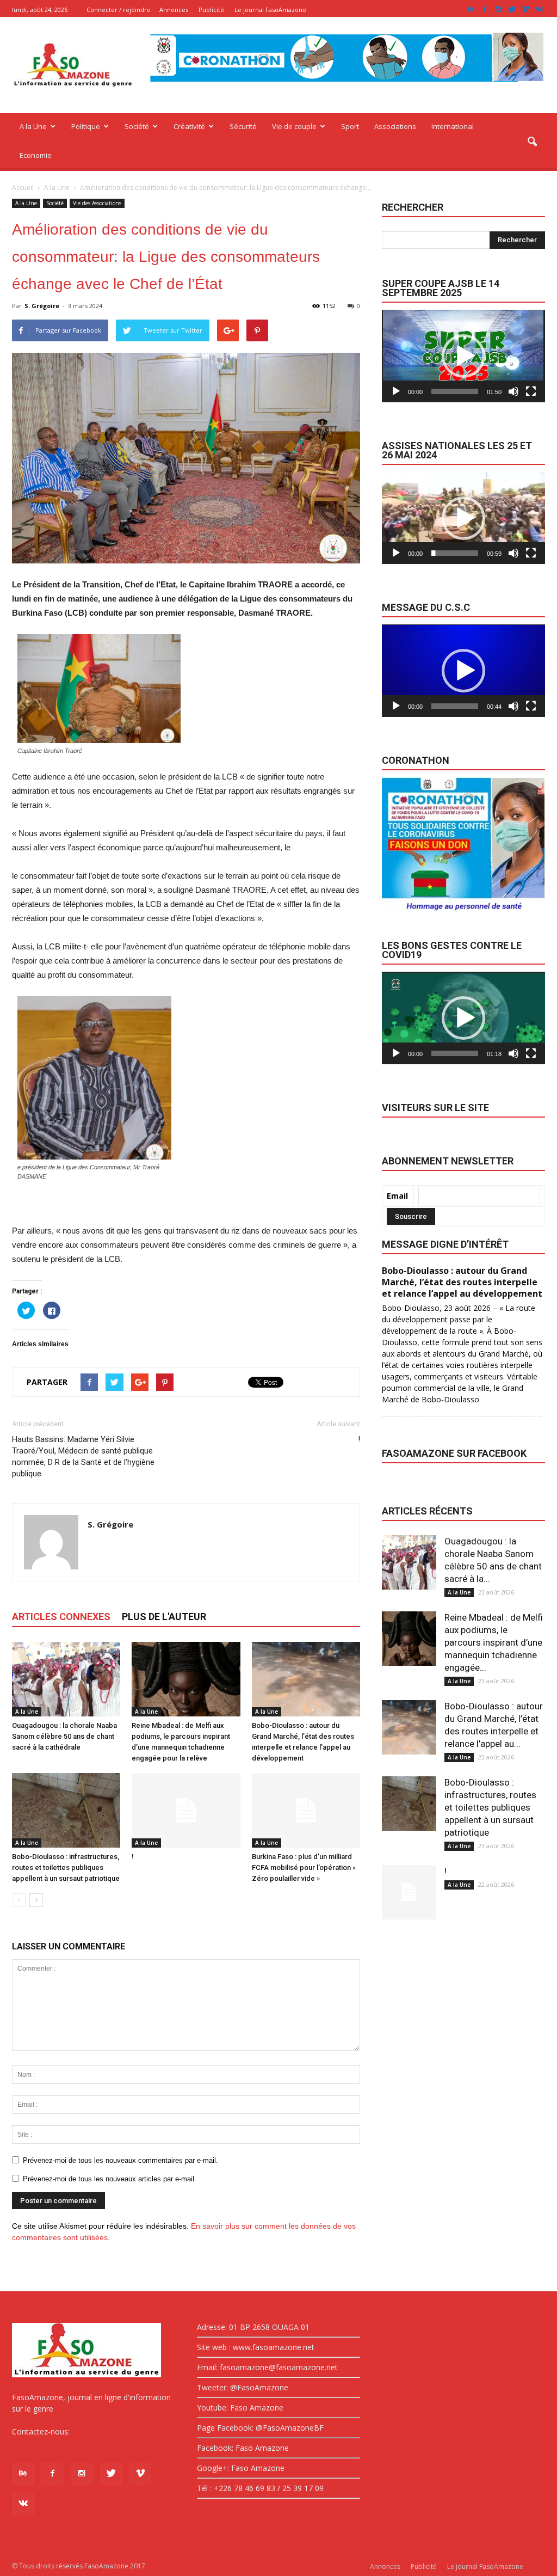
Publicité (211, 10)
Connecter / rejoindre (119, 10)
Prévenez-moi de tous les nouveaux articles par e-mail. (110, 2179)
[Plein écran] (531, 391)
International (453, 126)
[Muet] (513, 391)
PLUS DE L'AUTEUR (164, 1617)
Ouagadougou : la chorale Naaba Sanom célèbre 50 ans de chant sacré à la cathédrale (64, 1736)
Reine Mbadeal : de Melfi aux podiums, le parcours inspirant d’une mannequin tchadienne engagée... (494, 1642)
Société (137, 126)
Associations (395, 126)
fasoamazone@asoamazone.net (70, 2443)
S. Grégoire (42, 306)
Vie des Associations (97, 203)
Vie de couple (294, 126)
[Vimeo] (525, 10)
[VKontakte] (539, 10)
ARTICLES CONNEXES (61, 1617)
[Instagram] (498, 10)
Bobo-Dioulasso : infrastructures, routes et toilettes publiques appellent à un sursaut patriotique (66, 1867)
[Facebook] (485, 10)
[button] (532, 142)
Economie (36, 155)
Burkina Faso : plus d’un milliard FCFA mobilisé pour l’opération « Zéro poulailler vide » (304, 1867)
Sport (350, 126)
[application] (463, 356)
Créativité (189, 126)
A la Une (33, 126)
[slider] (455, 391)
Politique (86, 126)
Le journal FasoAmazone (270, 10)
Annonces (174, 10)
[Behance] (471, 10)
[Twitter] (512, 10)
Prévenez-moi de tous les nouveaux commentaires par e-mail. (120, 2160)
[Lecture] (396, 391)
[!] (186, 1810)
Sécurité (243, 126)
